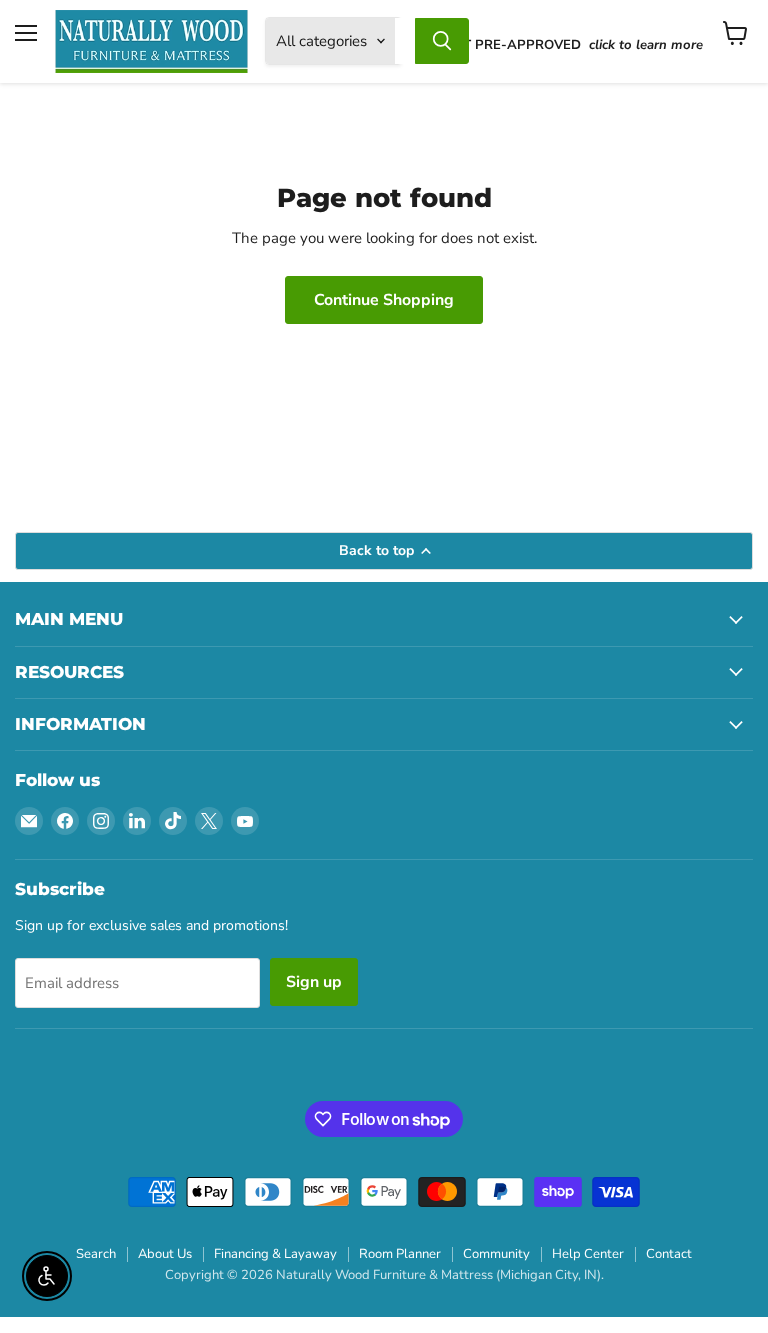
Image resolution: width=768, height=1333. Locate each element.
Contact (669, 1254)
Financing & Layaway (275, 1254)
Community (496, 1254)
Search (96, 1254)
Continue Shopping (384, 300)
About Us (165, 1254)
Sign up (314, 982)
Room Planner (400, 1254)
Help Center (588, 1254)
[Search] (442, 41)
